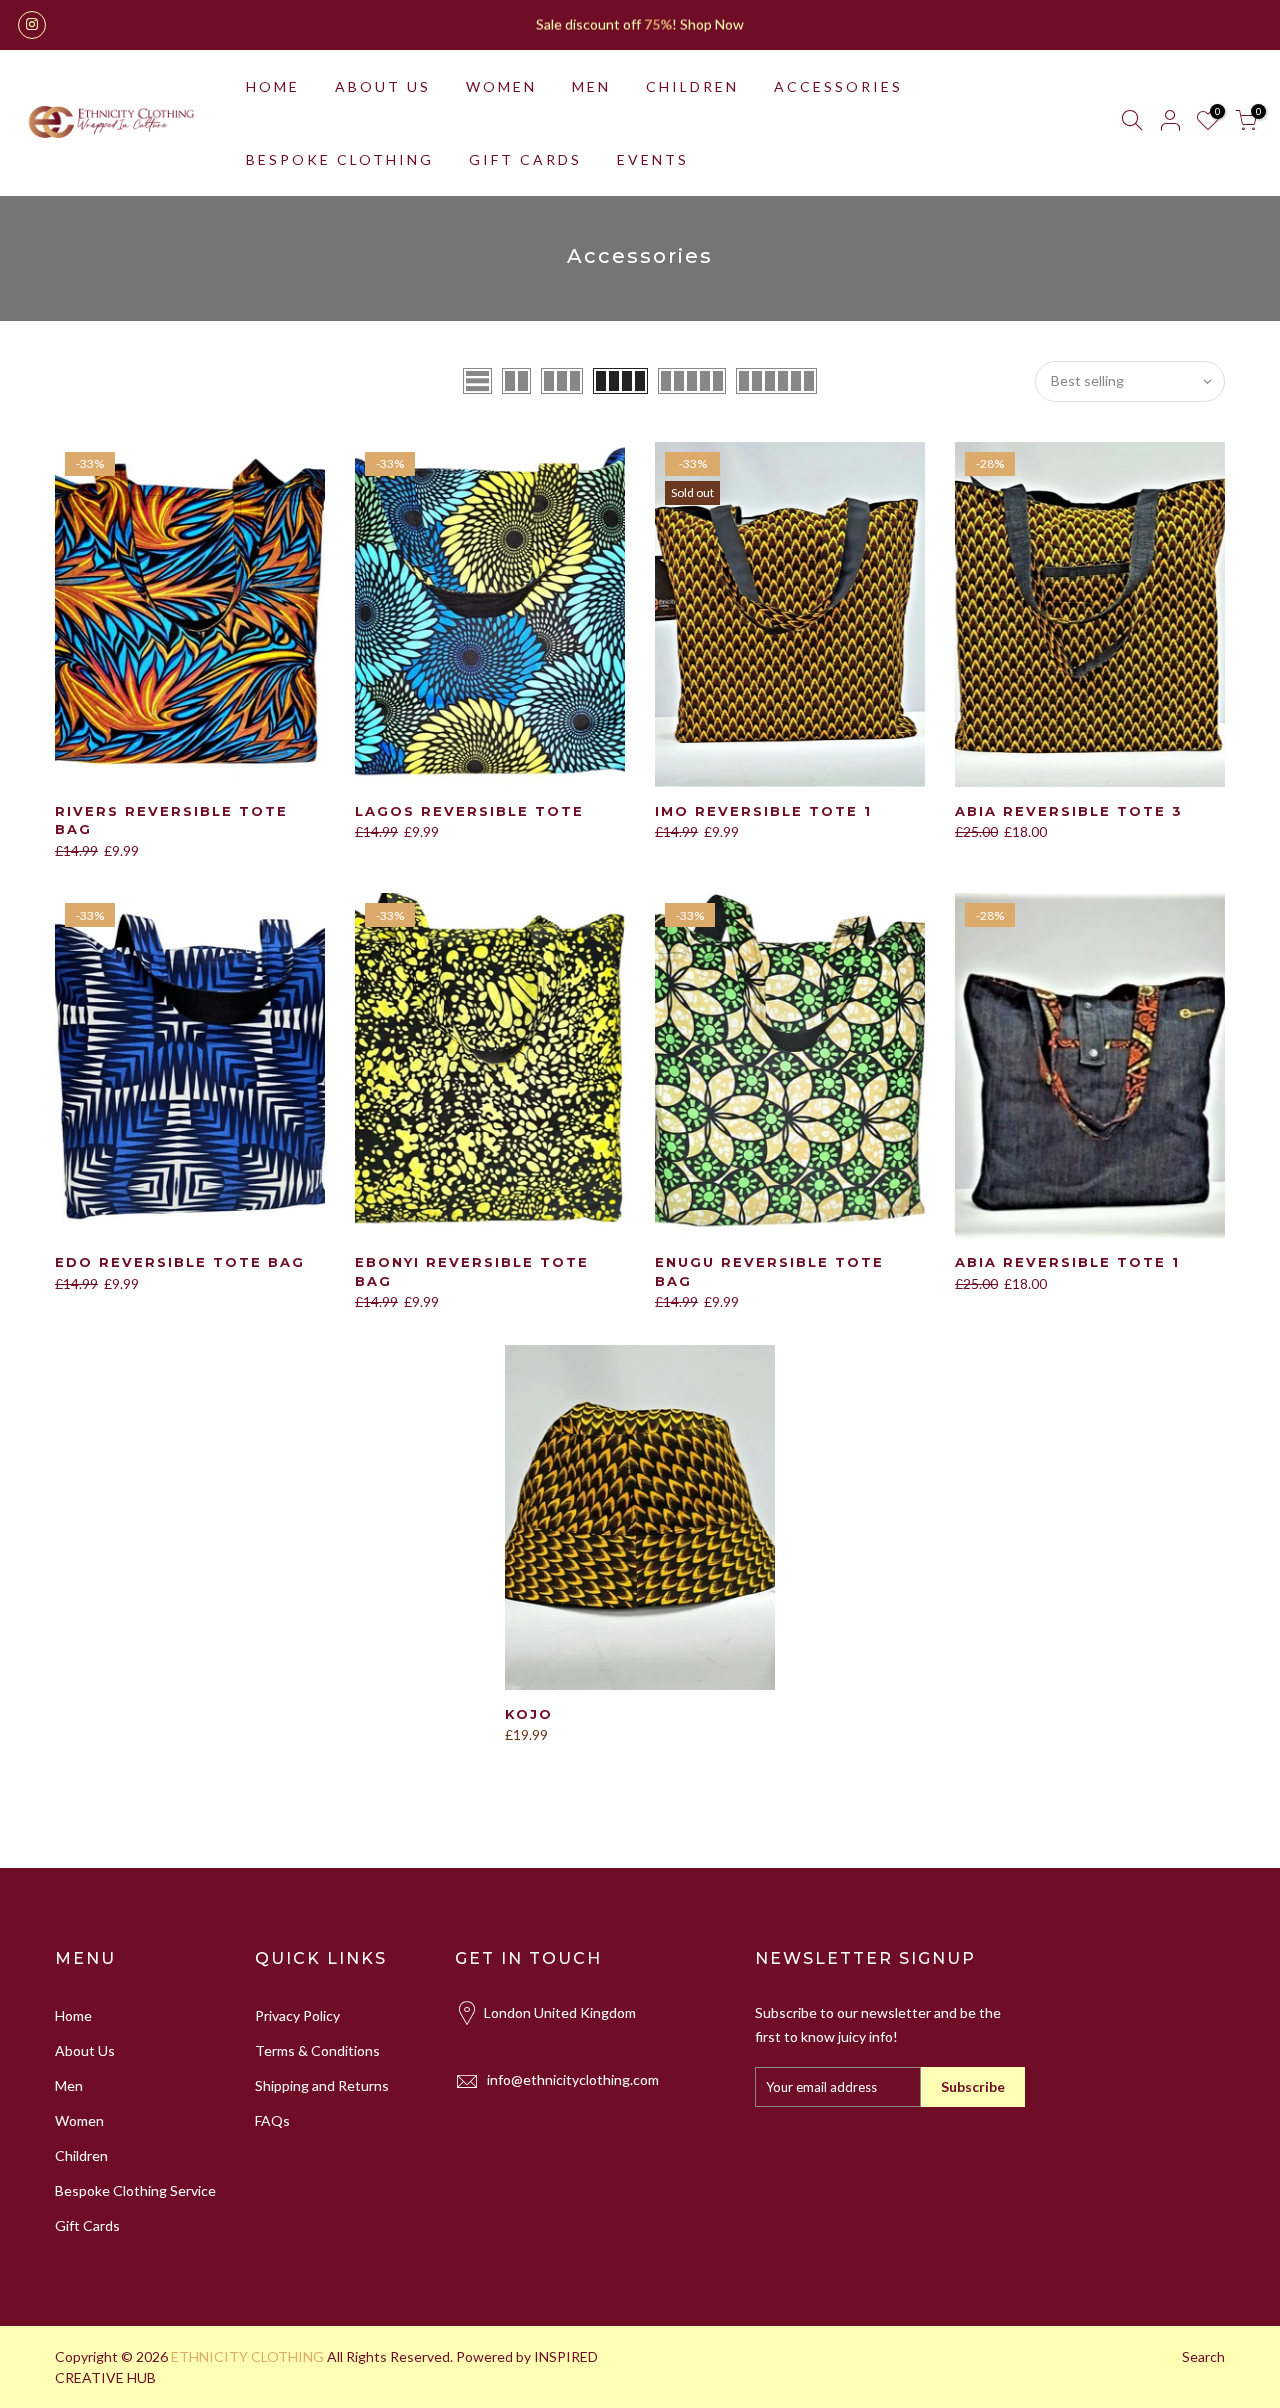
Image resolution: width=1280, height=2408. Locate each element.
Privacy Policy (297, 2015)
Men (69, 2085)
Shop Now (712, 24)
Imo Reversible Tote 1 (763, 811)
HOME (273, 86)
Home (73, 2015)
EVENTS (653, 159)
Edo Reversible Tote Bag (180, 1262)
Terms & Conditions (317, 2050)
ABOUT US (383, 86)
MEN (591, 86)
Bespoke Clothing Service (135, 2190)
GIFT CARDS (525, 159)
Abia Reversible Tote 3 (1069, 811)
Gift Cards (87, 2225)
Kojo (529, 1714)
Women (79, 2120)
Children (81, 2155)
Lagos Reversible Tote (469, 811)
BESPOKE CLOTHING (340, 159)
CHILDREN (692, 86)
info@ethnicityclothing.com (573, 2079)
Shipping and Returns (322, 2085)
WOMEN (501, 86)
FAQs (272, 2120)
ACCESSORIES (838, 86)
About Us (85, 2050)
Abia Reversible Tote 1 (1067, 1262)
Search (1203, 2356)
